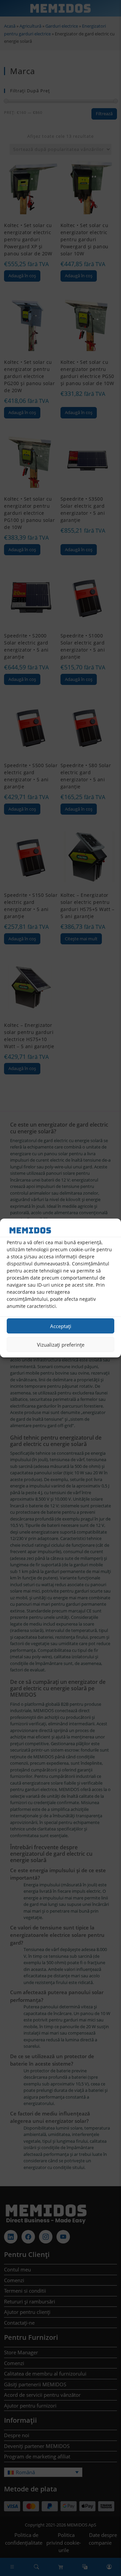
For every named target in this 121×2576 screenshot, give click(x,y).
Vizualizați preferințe (61, 1345)
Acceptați (61, 1326)
